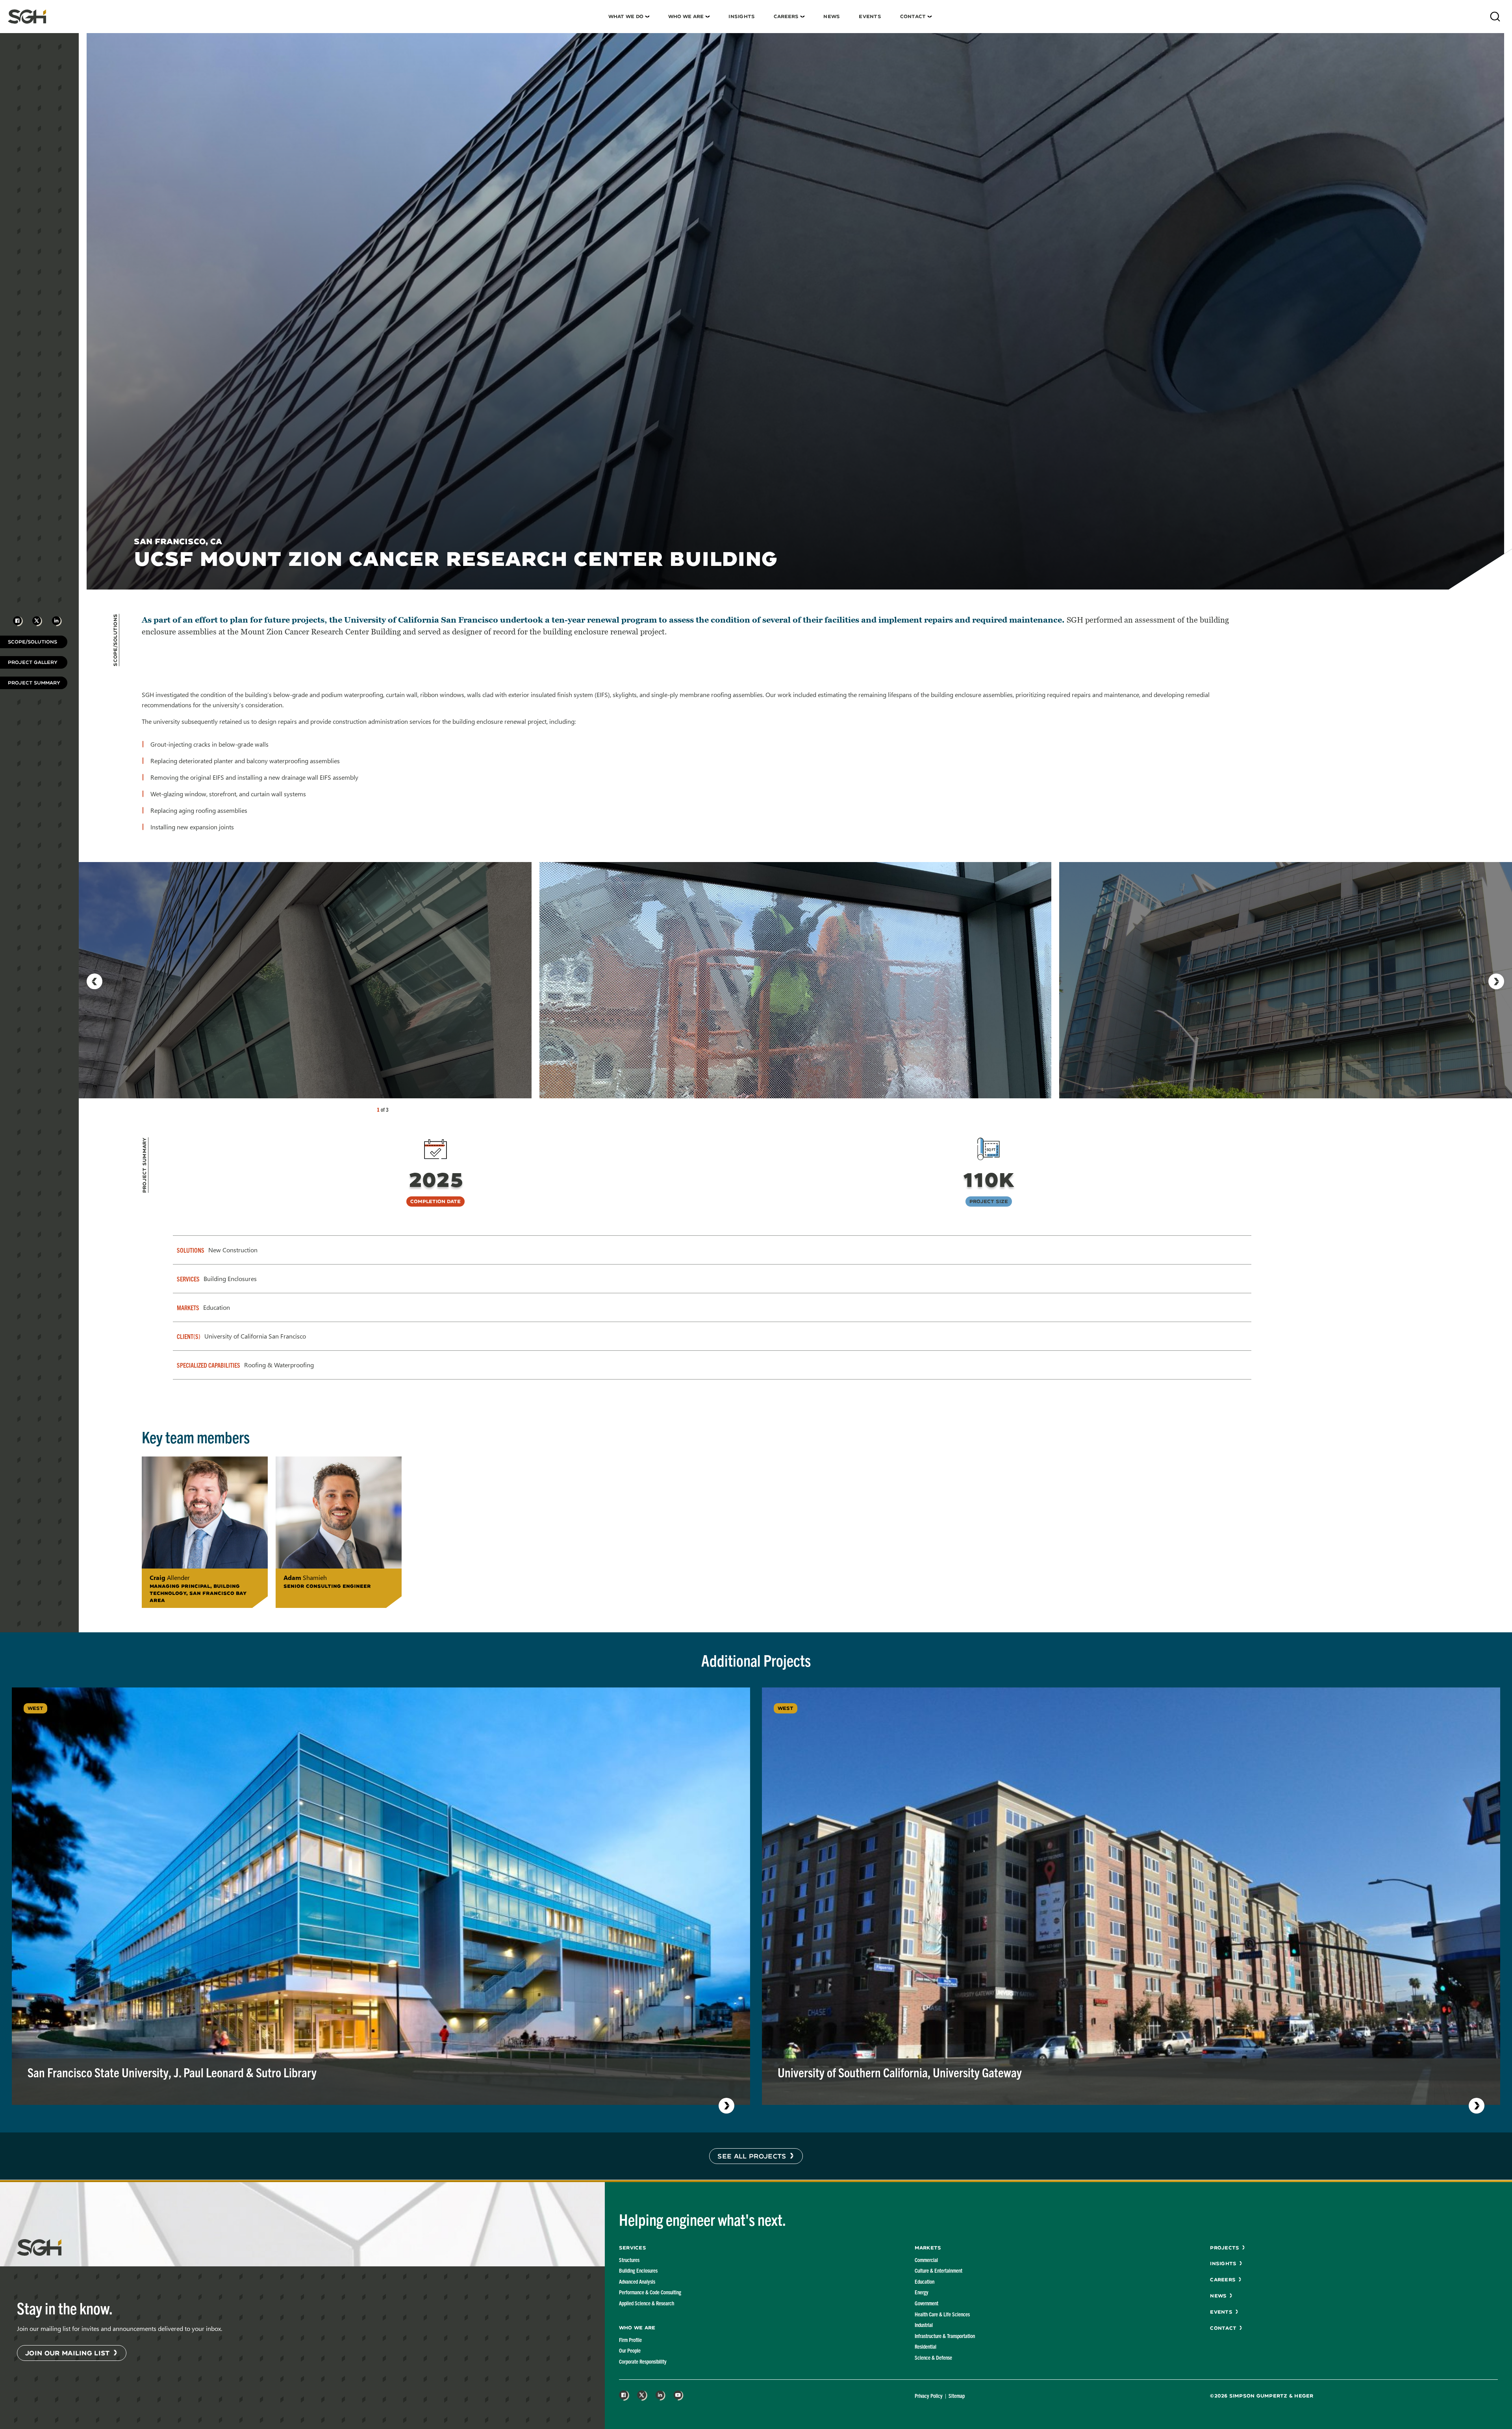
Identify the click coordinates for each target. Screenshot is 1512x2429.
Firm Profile (630, 2340)
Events (870, 16)
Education (925, 2281)
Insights (742, 16)
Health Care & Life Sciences (942, 2314)
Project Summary (34, 683)
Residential (926, 2346)
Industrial (924, 2325)
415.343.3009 (311, 1600)
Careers (786, 16)
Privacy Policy (929, 2396)
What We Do (626, 16)
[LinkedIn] (660, 2396)
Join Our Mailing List (68, 2353)
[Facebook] (624, 2396)
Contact (913, 16)
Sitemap (957, 2396)
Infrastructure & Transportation (945, 2336)
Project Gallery (33, 662)
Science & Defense (933, 2357)
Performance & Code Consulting (650, 2292)
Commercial (926, 2260)
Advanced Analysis (637, 2281)
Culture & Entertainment (939, 2270)
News (832, 16)
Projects (1225, 2248)
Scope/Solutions (32, 642)
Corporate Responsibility (643, 2361)
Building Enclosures (638, 2270)
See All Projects (752, 2156)
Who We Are (686, 16)
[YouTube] (678, 2396)
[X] (642, 2396)
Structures (629, 2260)
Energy (922, 2292)
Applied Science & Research (647, 2303)
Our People (630, 2350)
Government (926, 2303)
